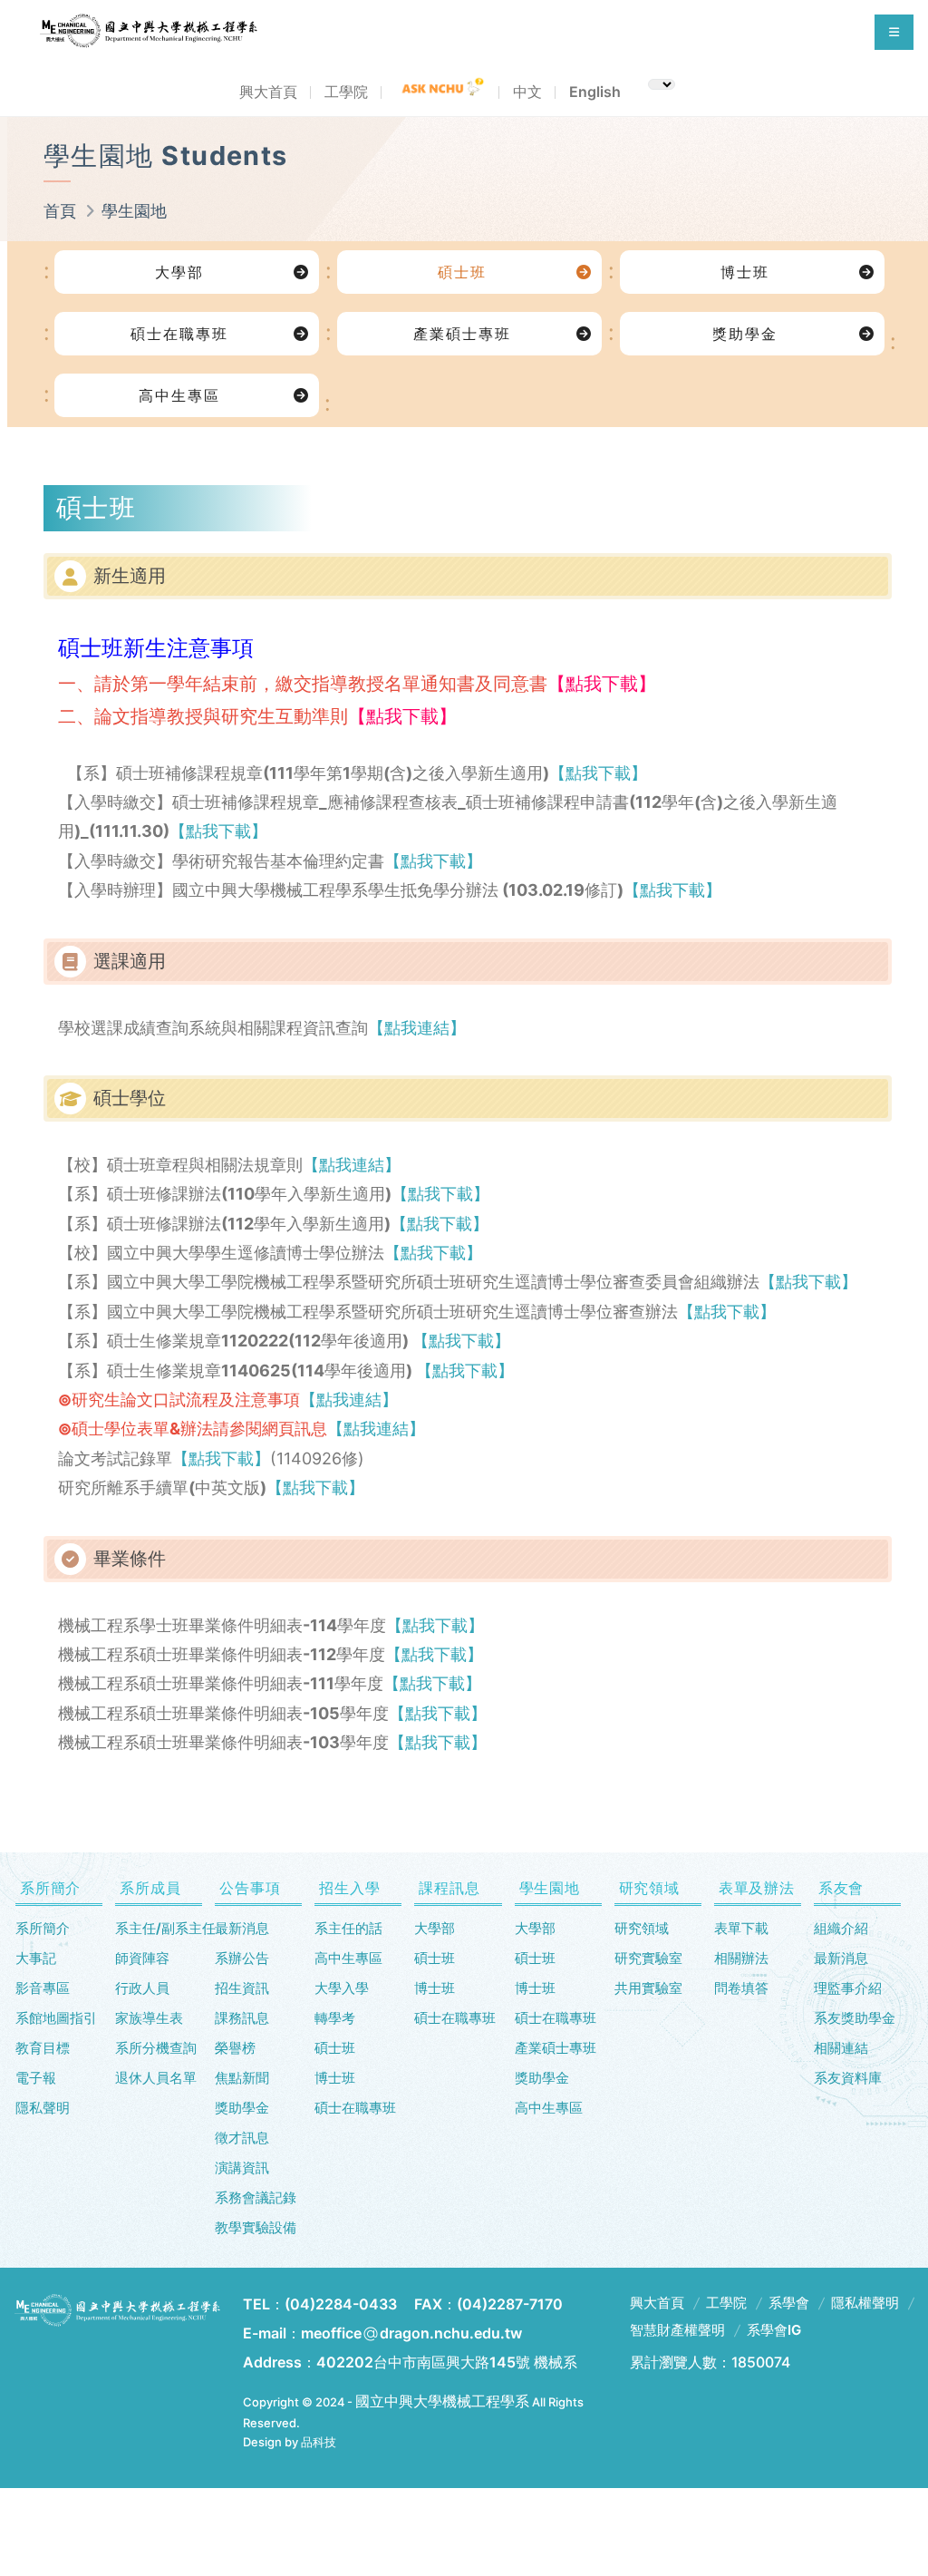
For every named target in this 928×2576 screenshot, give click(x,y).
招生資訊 (242, 1988)
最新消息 (242, 1928)
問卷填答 (741, 1988)
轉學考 (335, 2018)
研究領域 (642, 1928)
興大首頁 (268, 92)
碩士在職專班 (179, 334)
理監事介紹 (848, 1988)
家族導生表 (149, 2018)
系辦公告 (242, 1958)
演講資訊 (242, 2168)
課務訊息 (242, 2018)
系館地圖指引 (56, 2018)
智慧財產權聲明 (677, 2330)
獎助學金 (745, 334)
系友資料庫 (848, 2078)
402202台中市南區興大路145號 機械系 (447, 2362)
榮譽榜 (235, 2048)
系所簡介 (43, 1928)
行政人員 (142, 1988)
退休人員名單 (156, 2078)
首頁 (60, 211)
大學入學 (342, 1988)
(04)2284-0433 (341, 2304)
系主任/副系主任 (159, 1928)
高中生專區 (179, 395)
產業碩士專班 (462, 334)
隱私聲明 (43, 2108)
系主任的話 (348, 1928)
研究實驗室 (648, 1958)
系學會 (789, 2303)
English (595, 92)
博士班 (745, 272)
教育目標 (43, 2048)
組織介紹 (841, 1928)
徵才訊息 (242, 2138)
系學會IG (774, 2330)
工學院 (346, 92)
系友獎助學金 (855, 2018)
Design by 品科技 (290, 2442)
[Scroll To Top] (878, 2481)
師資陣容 (142, 1958)
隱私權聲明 (865, 2303)
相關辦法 (741, 1958)
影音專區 (43, 1988)
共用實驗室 (648, 1988)
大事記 (36, 1958)
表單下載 (741, 1928)
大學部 (179, 272)
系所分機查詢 (156, 2048)
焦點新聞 (242, 2078)
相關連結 (841, 2048)
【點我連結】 (417, 1028)
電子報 (36, 2078)
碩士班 (462, 272)
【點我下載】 (598, 773)
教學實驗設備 (256, 2227)
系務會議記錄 (256, 2197)
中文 (527, 92)
